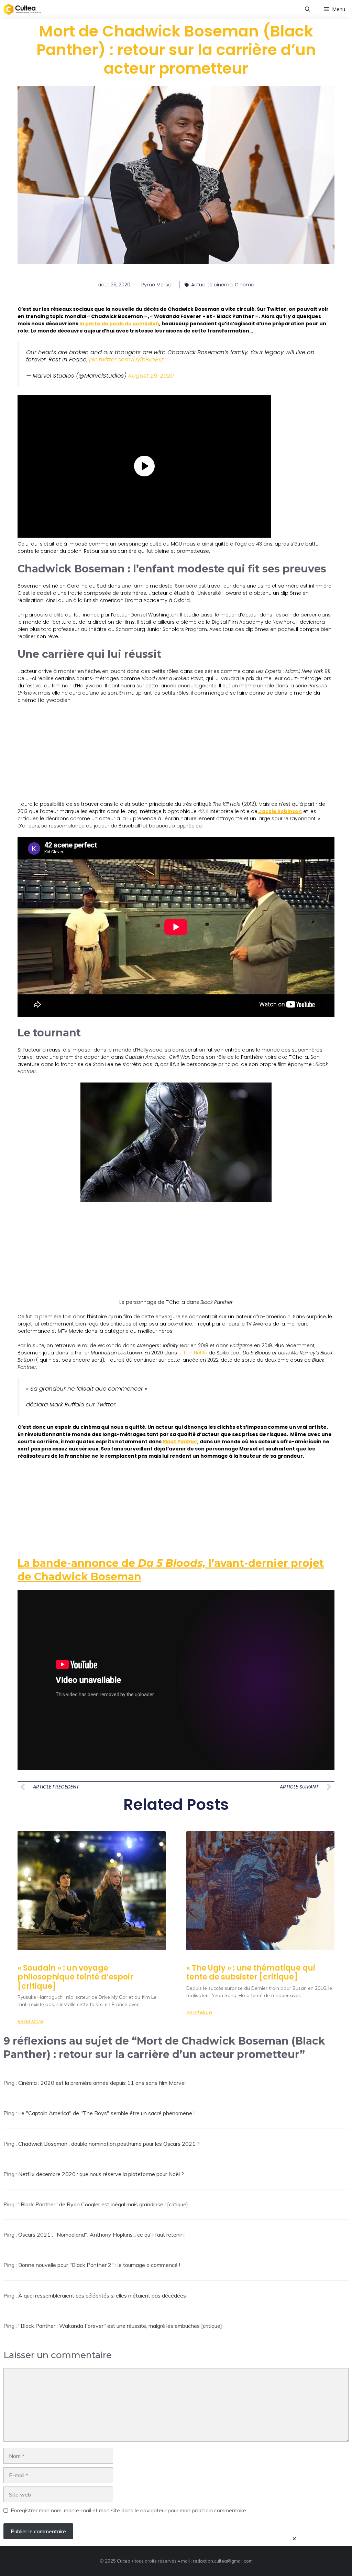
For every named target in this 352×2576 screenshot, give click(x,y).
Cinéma (245, 285)
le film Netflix (193, 1353)
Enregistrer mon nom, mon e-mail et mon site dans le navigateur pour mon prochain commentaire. (129, 2510)
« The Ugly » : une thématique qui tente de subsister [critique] (251, 1972)
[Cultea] (22, 9)
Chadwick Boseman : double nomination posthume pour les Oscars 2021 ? (109, 2144)
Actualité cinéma (212, 285)
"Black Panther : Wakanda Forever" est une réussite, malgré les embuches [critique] (120, 2326)
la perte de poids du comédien (119, 324)
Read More (30, 2021)
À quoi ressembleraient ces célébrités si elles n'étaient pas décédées (102, 2295)
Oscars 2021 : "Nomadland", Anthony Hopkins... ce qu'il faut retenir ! (101, 2235)
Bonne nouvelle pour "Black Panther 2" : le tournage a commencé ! (99, 2265)
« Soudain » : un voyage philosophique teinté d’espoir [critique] (75, 1977)
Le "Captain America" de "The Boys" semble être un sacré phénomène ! (106, 2113)
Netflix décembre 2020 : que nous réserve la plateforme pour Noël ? (101, 2174)
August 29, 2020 (151, 376)
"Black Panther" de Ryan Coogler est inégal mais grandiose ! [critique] (103, 2204)
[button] (307, 9)
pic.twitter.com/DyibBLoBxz (126, 359)
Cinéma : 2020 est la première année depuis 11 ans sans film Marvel (102, 2083)
